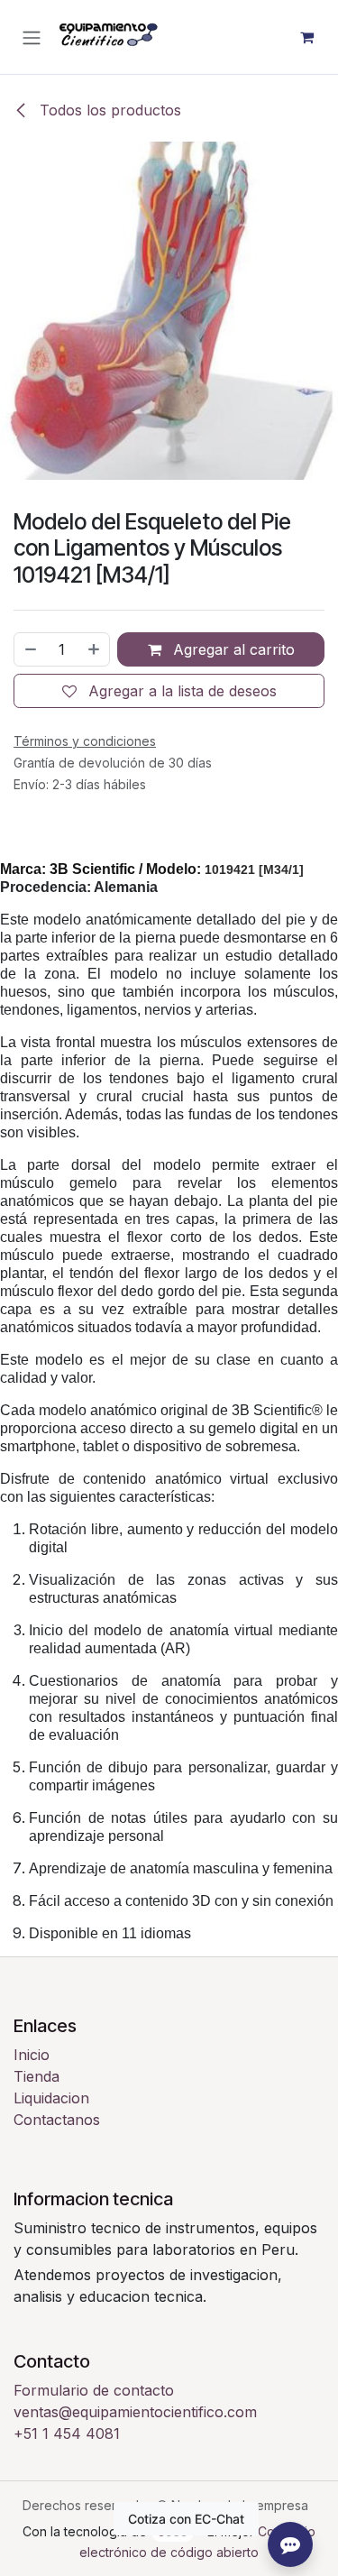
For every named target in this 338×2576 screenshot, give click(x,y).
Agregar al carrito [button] (232, 649)
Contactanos (57, 2120)
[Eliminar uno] (30, 649)
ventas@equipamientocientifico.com (135, 2412)
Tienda (37, 2076)
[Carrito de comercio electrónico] (306, 37)
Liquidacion (51, 2098)
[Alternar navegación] (32, 37)
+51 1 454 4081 (67, 2433)
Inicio (32, 2055)
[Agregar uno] (95, 649)
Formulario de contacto (94, 2390)
